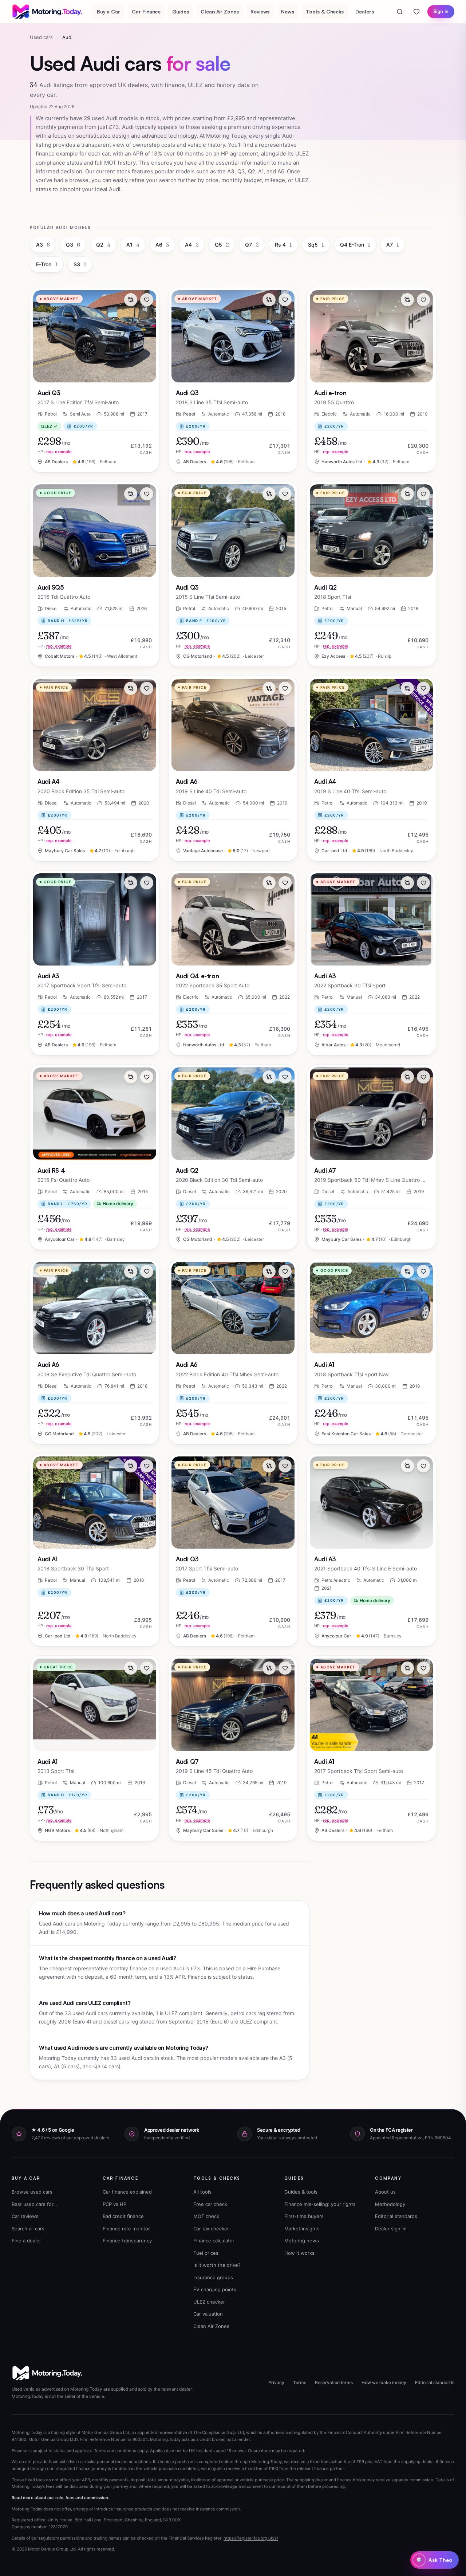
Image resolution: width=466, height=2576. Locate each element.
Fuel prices (206, 2253)
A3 (43, 245)
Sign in (441, 11)
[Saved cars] (416, 12)
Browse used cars (32, 2192)
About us (385, 2192)
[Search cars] (400, 12)
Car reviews (25, 2216)
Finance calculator (214, 2241)
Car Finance (146, 11)
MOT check (206, 2216)
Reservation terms (334, 2382)
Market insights (302, 2229)
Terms (300, 2382)
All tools (202, 2192)
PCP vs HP (114, 2204)
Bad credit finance (123, 2216)
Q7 (252, 245)
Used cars (41, 37)
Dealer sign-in (391, 2229)
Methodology (390, 2204)
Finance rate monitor (126, 2229)
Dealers (365, 11)
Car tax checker (211, 2229)
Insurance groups (213, 2277)
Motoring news (302, 2241)
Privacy (276, 2382)
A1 (133, 245)
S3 (80, 264)
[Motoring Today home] (48, 12)
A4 (192, 245)
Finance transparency (127, 2241)
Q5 (222, 245)
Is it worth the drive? (217, 2265)
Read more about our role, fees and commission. (60, 2498)
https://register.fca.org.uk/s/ (251, 2538)
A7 (393, 245)
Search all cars (28, 2229)
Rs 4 (283, 245)
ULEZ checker (209, 2302)
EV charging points (215, 2289)
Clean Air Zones (220, 11)
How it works (299, 2253)
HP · (55, 452)
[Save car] (147, 300)
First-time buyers (304, 2216)
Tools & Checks (325, 11)
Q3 (73, 245)
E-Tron (47, 264)
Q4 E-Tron (355, 245)
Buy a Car (108, 11)
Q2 (103, 245)
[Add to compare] (131, 300)
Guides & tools (301, 2192)
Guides (181, 11)
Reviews (260, 11)
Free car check (210, 2204)
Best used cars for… (34, 2204)
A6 (162, 245)
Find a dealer (26, 2241)
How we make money (384, 2382)
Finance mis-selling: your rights (320, 2204)
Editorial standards (396, 2216)
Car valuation (208, 2314)
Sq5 (316, 245)
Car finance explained (127, 2192)
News (288, 11)
